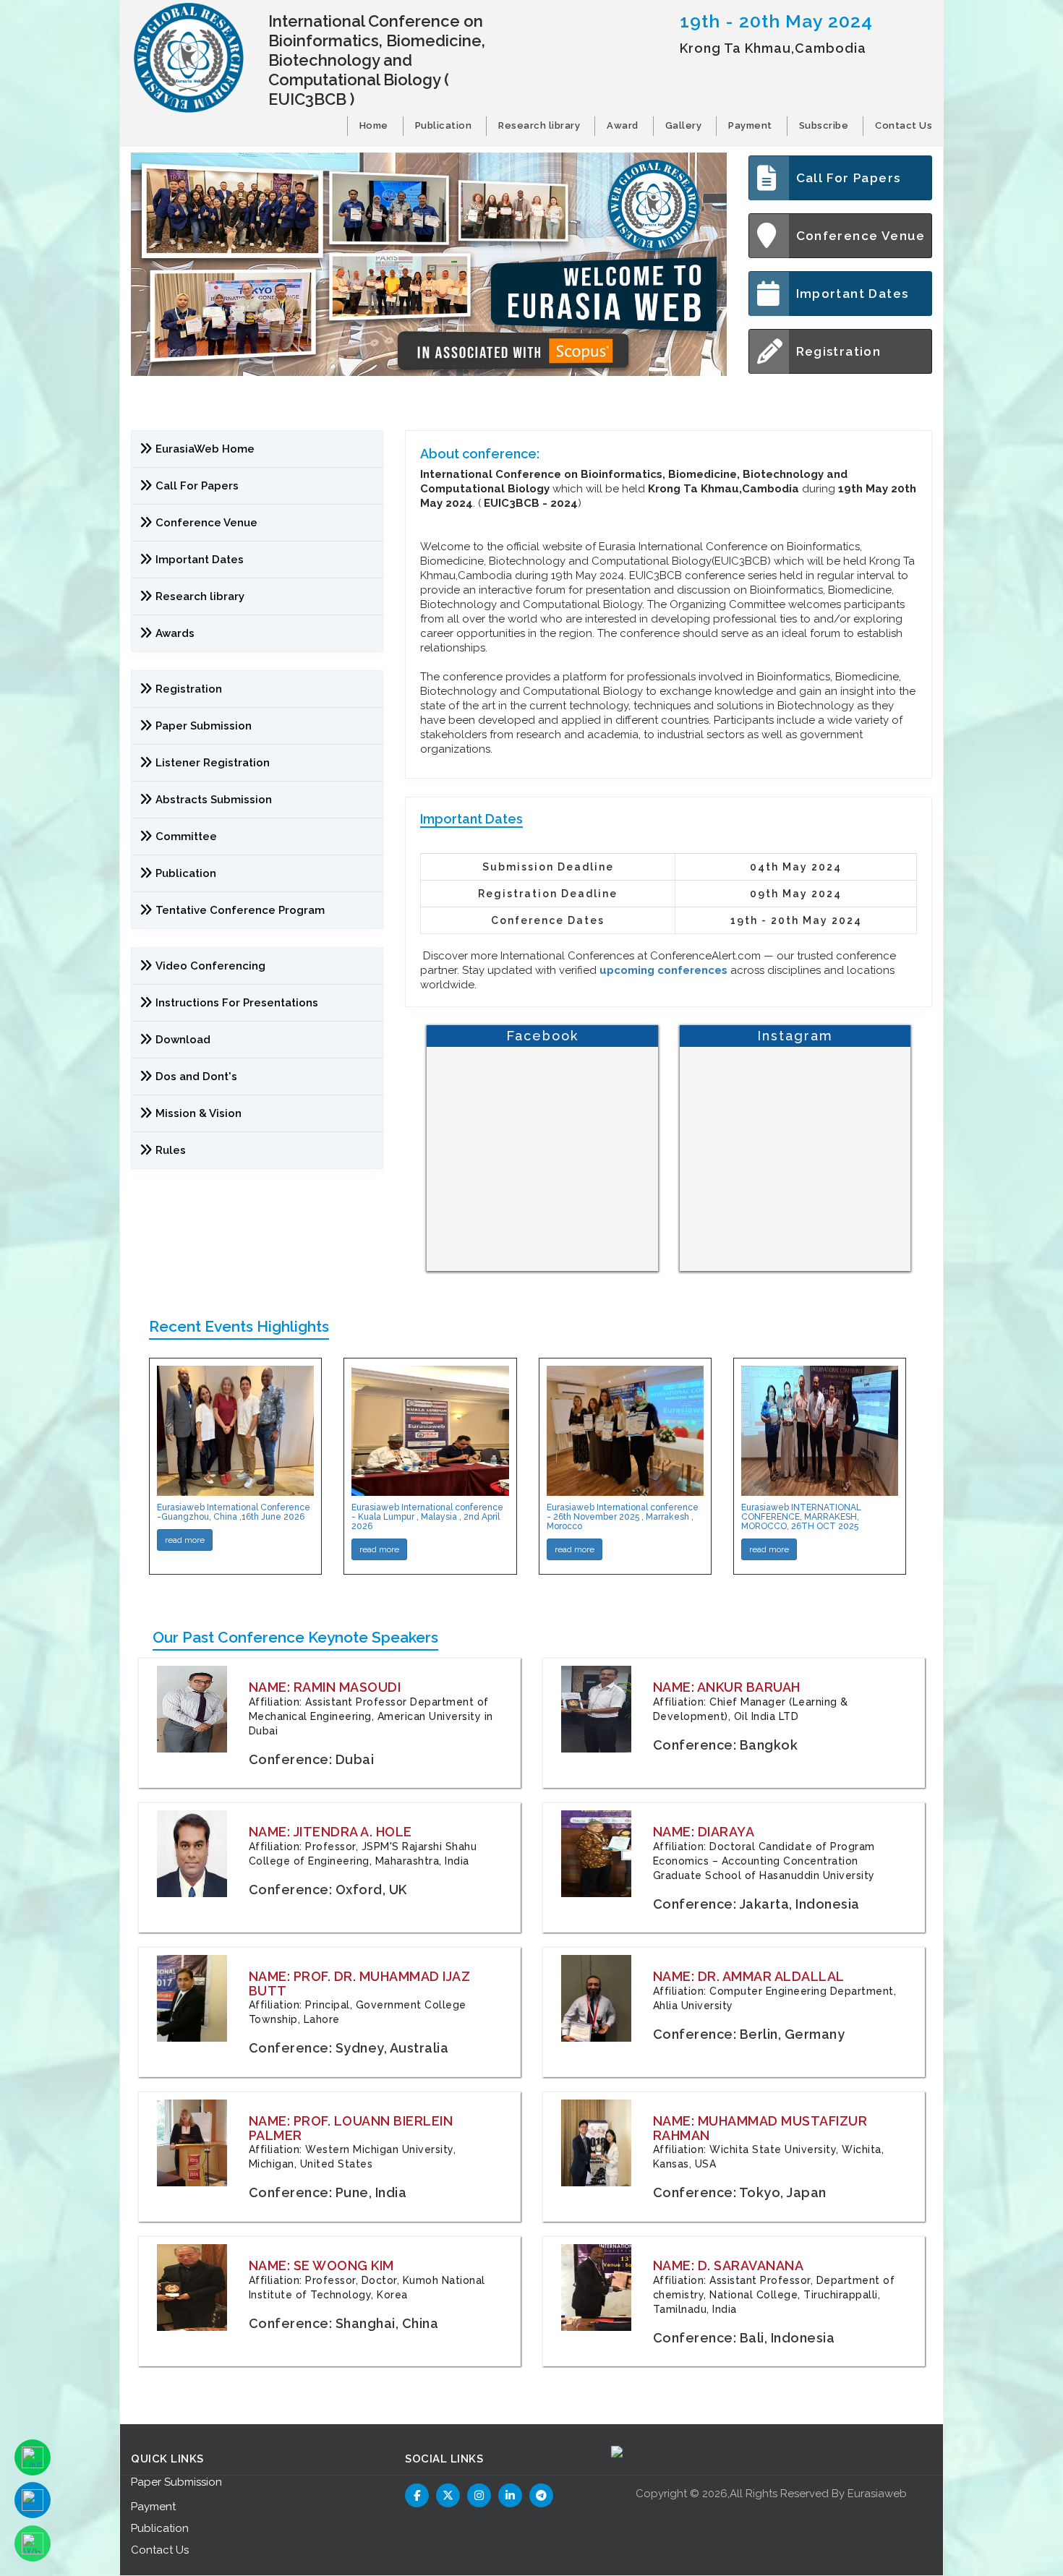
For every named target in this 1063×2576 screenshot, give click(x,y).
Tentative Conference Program (240, 910)
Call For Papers (849, 178)
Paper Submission (204, 726)
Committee (186, 836)
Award (623, 125)
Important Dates (853, 294)
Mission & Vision (198, 1113)
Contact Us (904, 125)
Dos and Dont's (196, 1077)
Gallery (684, 125)
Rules (171, 1150)
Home (374, 125)
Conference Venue (861, 236)
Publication (444, 125)
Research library (539, 125)
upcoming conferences (663, 970)
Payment (750, 125)
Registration (839, 351)
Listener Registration (213, 763)
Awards (175, 633)
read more (185, 1540)
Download (183, 1040)
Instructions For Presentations (237, 1003)
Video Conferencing (212, 966)
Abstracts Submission (214, 800)
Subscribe (824, 125)
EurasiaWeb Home (205, 449)
